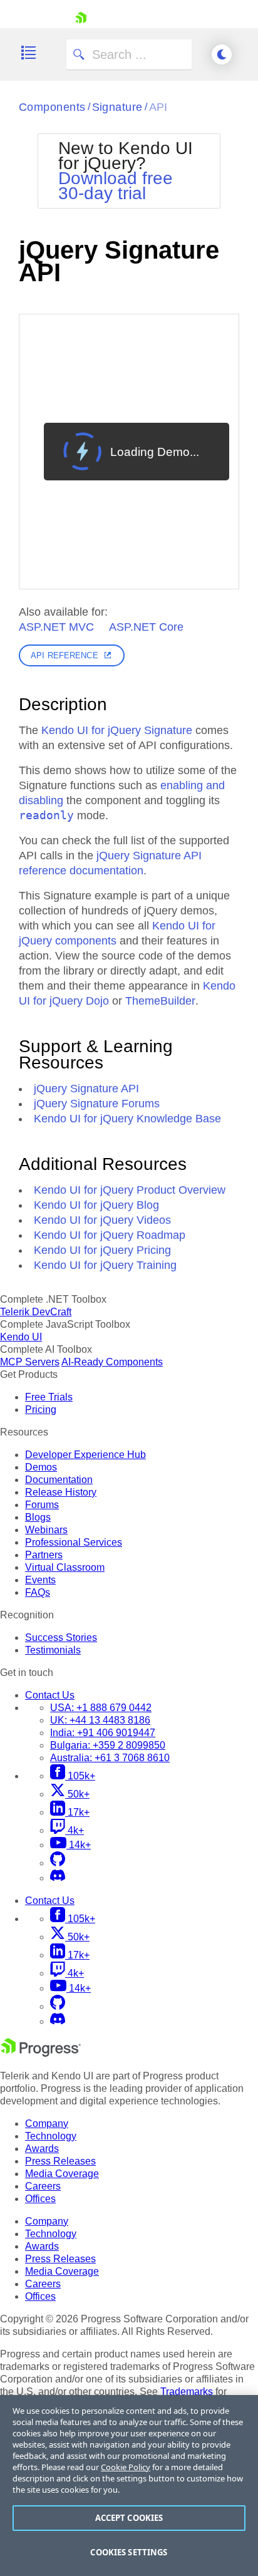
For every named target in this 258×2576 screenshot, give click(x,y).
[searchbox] (129, 54)
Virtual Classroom (65, 1567)
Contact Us (50, 1695)
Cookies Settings (129, 2552)
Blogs (38, 1517)
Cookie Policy (126, 2467)
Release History (61, 1492)
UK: (100, 1720)
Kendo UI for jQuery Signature (117, 730)
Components (52, 107)
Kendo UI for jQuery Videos (102, 1220)
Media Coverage (62, 2174)
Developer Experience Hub (85, 1455)
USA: (101, 1708)
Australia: (110, 1758)
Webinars (46, 1530)
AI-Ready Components (112, 1362)
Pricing (41, 1410)
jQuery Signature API (86, 1089)
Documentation (59, 1480)
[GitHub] (58, 1863)
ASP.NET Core (146, 627)
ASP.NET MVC (56, 627)
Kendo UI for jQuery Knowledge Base (127, 1119)
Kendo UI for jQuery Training (105, 1265)
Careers (43, 2186)
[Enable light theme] (222, 54)
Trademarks (187, 2392)
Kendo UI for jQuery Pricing (102, 1250)
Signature (117, 107)
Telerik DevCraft (36, 1312)
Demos (41, 1467)
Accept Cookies (129, 2518)
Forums (42, 1505)
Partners (44, 1555)
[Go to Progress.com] (41, 2053)
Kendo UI (21, 1337)
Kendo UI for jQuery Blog (96, 1205)
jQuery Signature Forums (97, 1104)
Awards (42, 2149)
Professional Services (74, 1542)
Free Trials (49, 1397)
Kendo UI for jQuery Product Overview (130, 1190)
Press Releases (60, 2161)
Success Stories (61, 1637)
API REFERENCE (64, 655)
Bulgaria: (108, 1745)
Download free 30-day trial (116, 186)
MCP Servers (30, 1362)
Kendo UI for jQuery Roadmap (110, 1235)
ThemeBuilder (160, 1001)
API (158, 107)
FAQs (38, 1592)
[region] (129, 2485)
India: (103, 1733)
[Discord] (58, 1878)
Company (47, 2123)
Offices (40, 2199)
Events (40, 1580)
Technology (51, 2136)
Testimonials (53, 1650)
